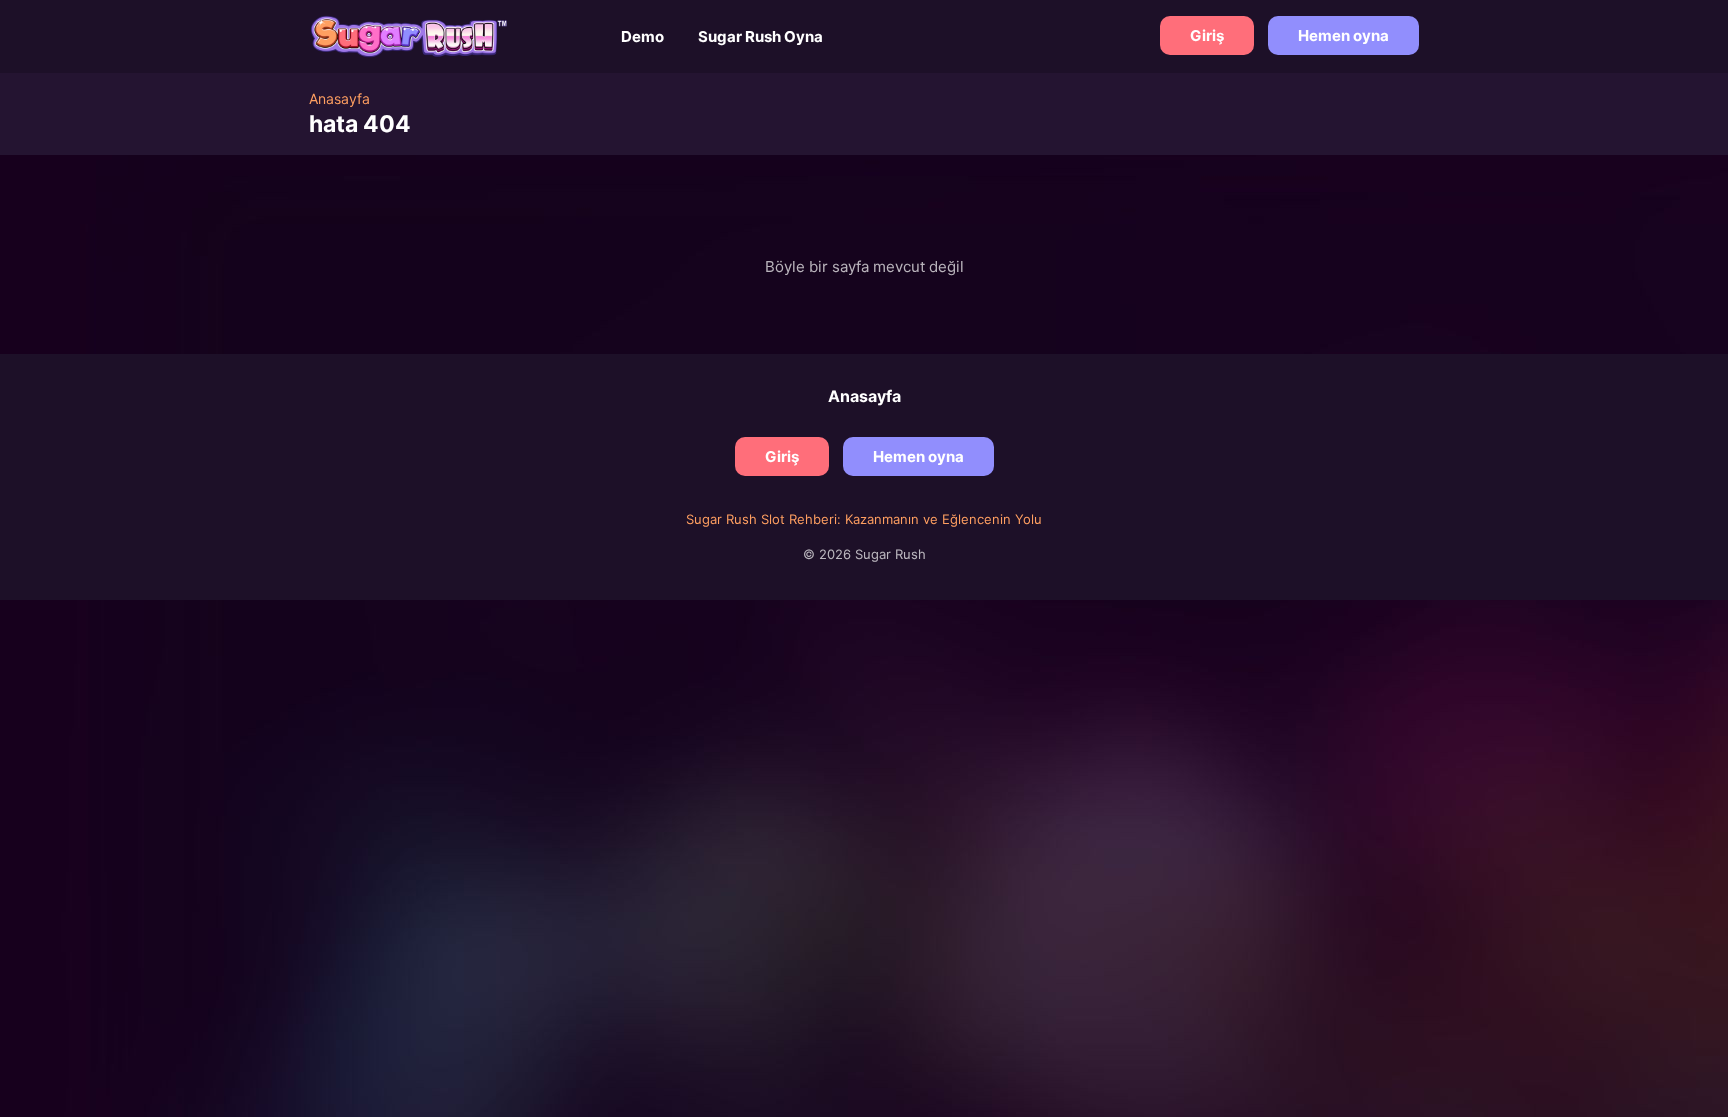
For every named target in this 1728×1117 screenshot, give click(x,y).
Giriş (1207, 35)
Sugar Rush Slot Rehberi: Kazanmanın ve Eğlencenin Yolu (864, 519)
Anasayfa (864, 396)
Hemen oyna (1343, 35)
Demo (642, 36)
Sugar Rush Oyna (760, 36)
